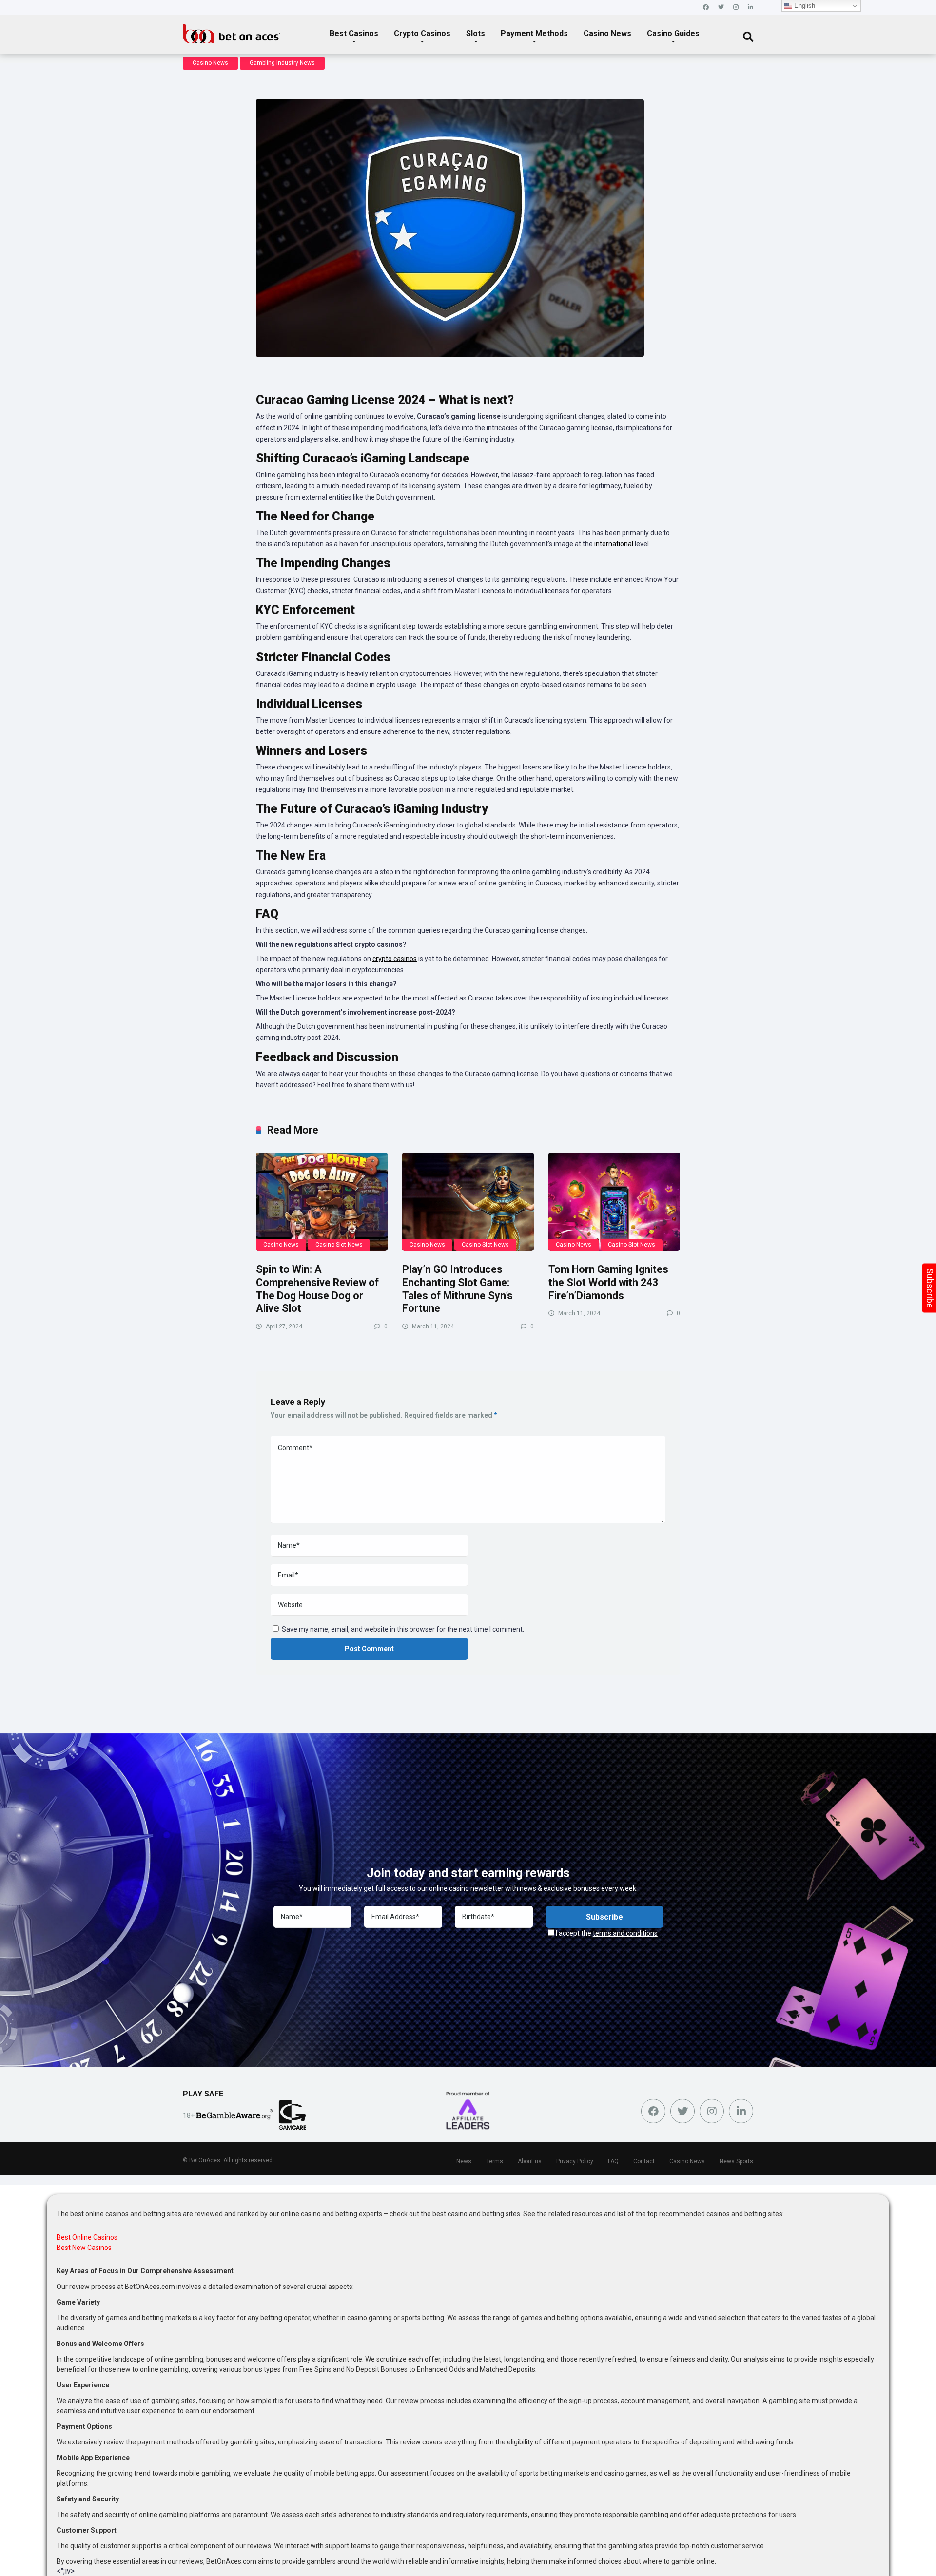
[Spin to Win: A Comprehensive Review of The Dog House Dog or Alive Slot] (322, 1202)
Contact (644, 2161)
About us (530, 2161)
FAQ (613, 2161)
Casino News (607, 33)
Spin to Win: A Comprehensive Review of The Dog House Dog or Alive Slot (317, 1289)
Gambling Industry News (282, 63)
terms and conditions (625, 1933)
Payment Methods (534, 33)
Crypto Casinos (422, 33)
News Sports (736, 2161)
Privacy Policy (575, 2161)
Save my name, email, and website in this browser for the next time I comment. (403, 1629)
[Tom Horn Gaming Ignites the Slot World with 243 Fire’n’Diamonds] (614, 1202)
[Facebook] (706, 8)
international (614, 544)
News (464, 2161)
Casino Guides (673, 33)
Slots (476, 33)
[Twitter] (721, 8)
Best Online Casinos (87, 2237)
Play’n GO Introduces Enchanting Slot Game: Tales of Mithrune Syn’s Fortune (458, 1289)
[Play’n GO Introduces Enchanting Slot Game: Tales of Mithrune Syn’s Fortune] (468, 1202)
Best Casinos (354, 33)
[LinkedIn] (751, 8)
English (804, 6)
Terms (495, 2161)
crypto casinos (395, 959)
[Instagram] (736, 8)
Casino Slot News (339, 1245)
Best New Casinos (84, 2248)
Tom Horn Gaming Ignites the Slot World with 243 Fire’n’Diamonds (608, 1282)
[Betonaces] (232, 30)
